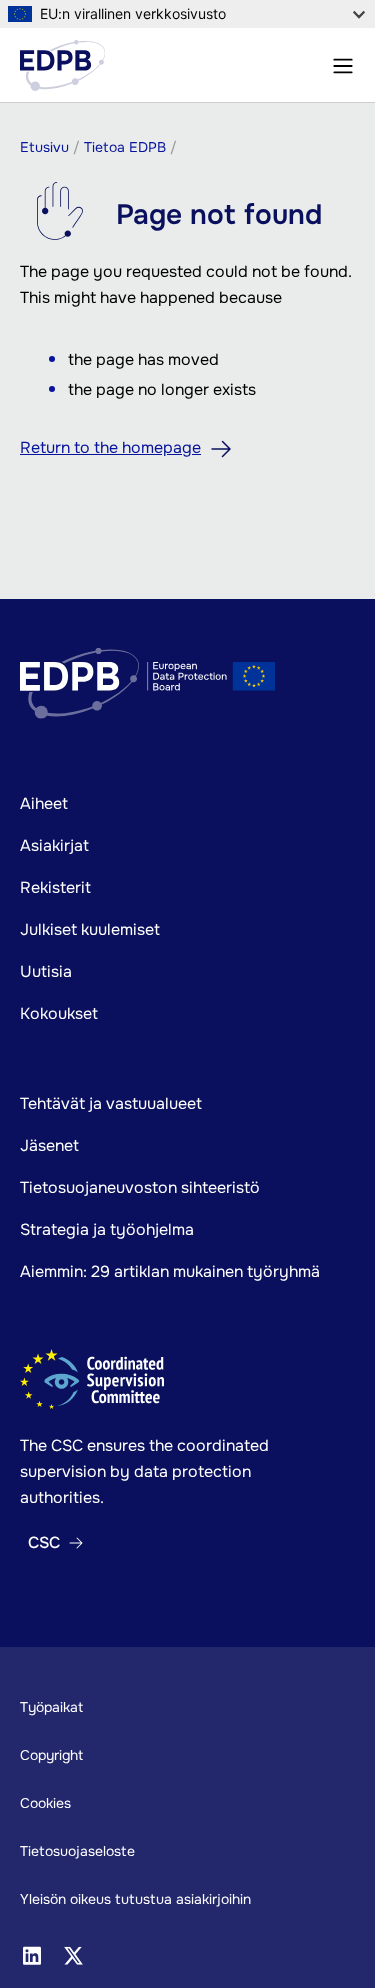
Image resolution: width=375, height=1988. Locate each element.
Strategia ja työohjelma (107, 1229)
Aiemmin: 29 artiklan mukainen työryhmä (170, 1271)
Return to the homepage (110, 447)
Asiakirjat (54, 845)
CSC (44, 1543)
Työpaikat (51, 1707)
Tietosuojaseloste (77, 1851)
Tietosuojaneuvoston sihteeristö (140, 1187)
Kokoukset (59, 1013)
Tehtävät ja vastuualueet (111, 1103)
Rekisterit (55, 887)
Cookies (45, 1803)
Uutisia (46, 971)
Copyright (51, 1755)
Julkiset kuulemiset (90, 929)
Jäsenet (49, 1145)
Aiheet (44, 803)
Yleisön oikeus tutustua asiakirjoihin (135, 1899)
